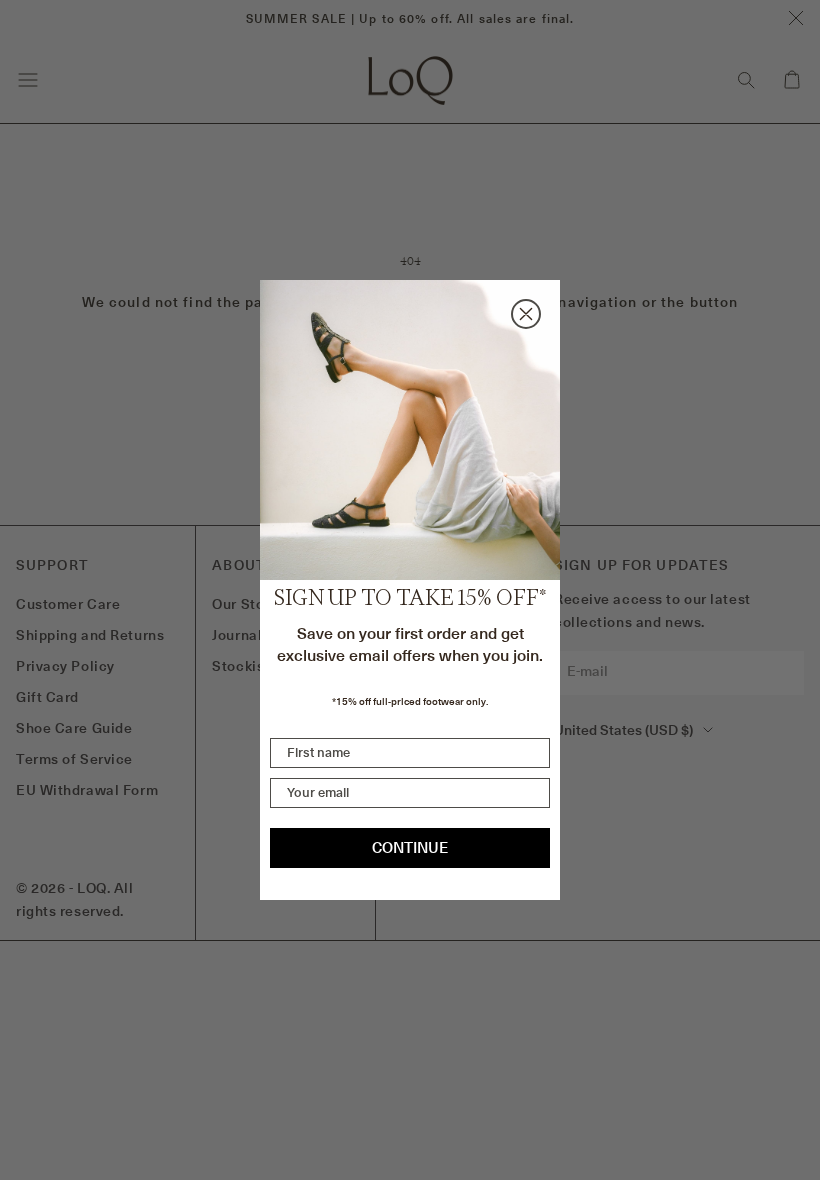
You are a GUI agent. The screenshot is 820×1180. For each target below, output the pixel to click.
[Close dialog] (526, 314)
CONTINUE (410, 847)
